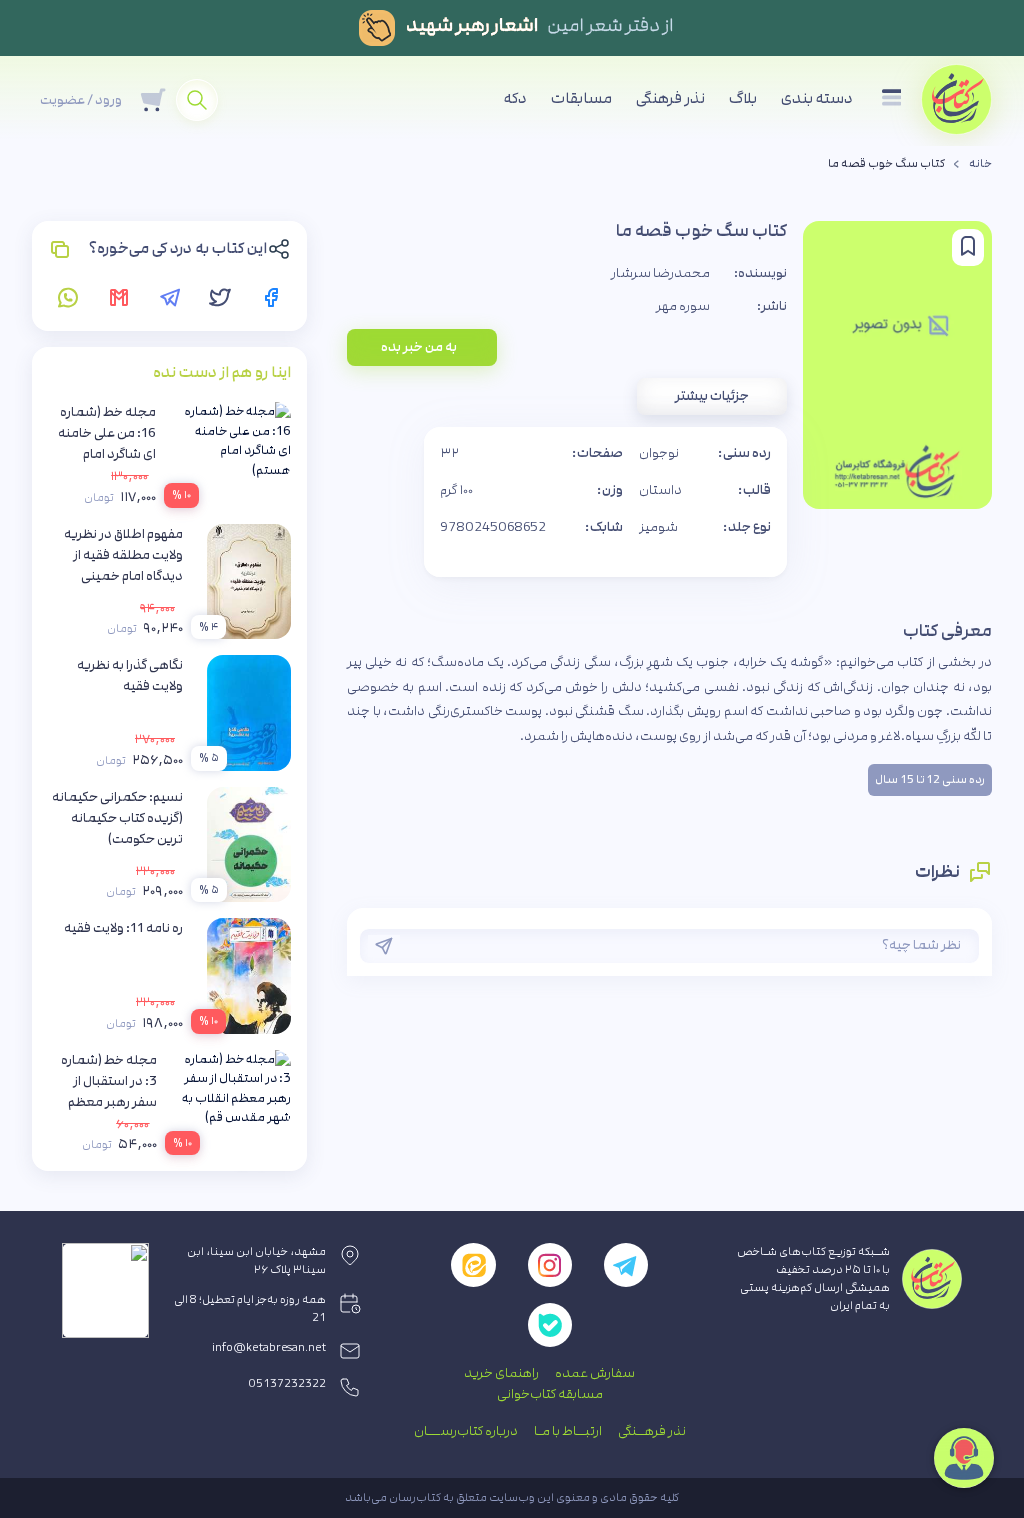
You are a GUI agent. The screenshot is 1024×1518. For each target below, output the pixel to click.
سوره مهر (683, 306)
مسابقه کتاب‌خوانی (550, 1394)
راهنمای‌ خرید (501, 1373)
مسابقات (581, 98)
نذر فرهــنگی (652, 1431)
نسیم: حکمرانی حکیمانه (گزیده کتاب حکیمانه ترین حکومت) (117, 818)
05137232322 (287, 1384)
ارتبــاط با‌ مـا (568, 1431)
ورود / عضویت (81, 100)
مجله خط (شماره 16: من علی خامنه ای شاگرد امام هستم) (107, 443)
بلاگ (743, 98)
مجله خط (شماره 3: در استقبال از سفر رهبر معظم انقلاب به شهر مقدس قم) (109, 1102)
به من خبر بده (419, 347)
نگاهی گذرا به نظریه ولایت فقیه (130, 675)
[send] (384, 946)
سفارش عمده (595, 1373)
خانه (980, 164)
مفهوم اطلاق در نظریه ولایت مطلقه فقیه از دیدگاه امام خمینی (123, 555)
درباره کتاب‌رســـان (466, 1431)
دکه (515, 98)
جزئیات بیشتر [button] (712, 396)
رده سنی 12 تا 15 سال (930, 780)
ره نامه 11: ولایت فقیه (123, 928)
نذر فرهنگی (670, 98)
